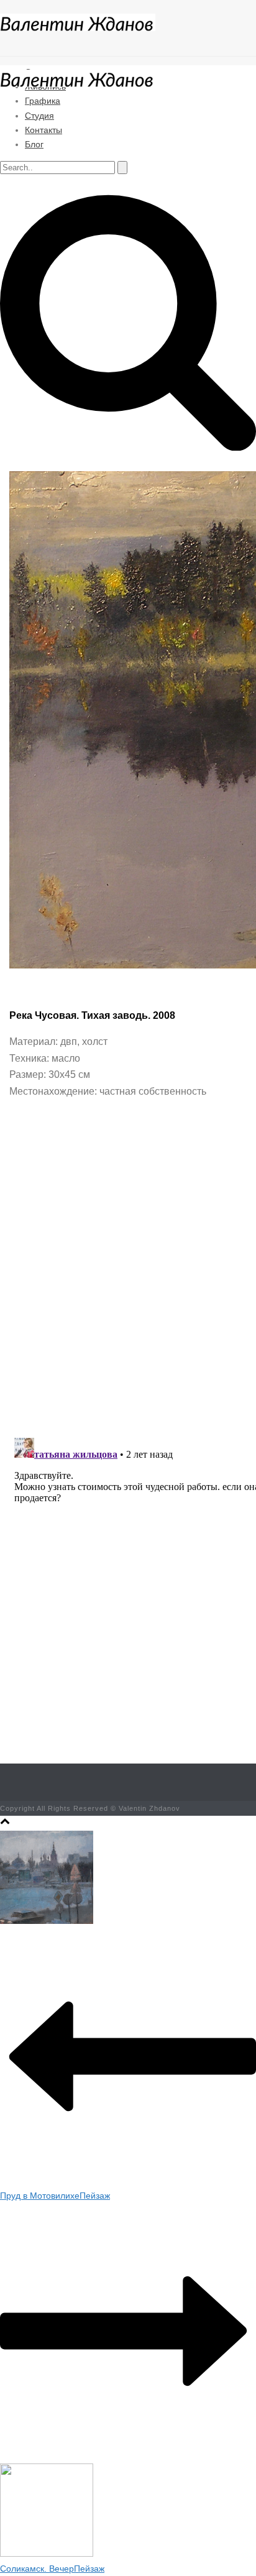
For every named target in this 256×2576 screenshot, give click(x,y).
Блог (34, 144)
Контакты (43, 130)
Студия (39, 116)
